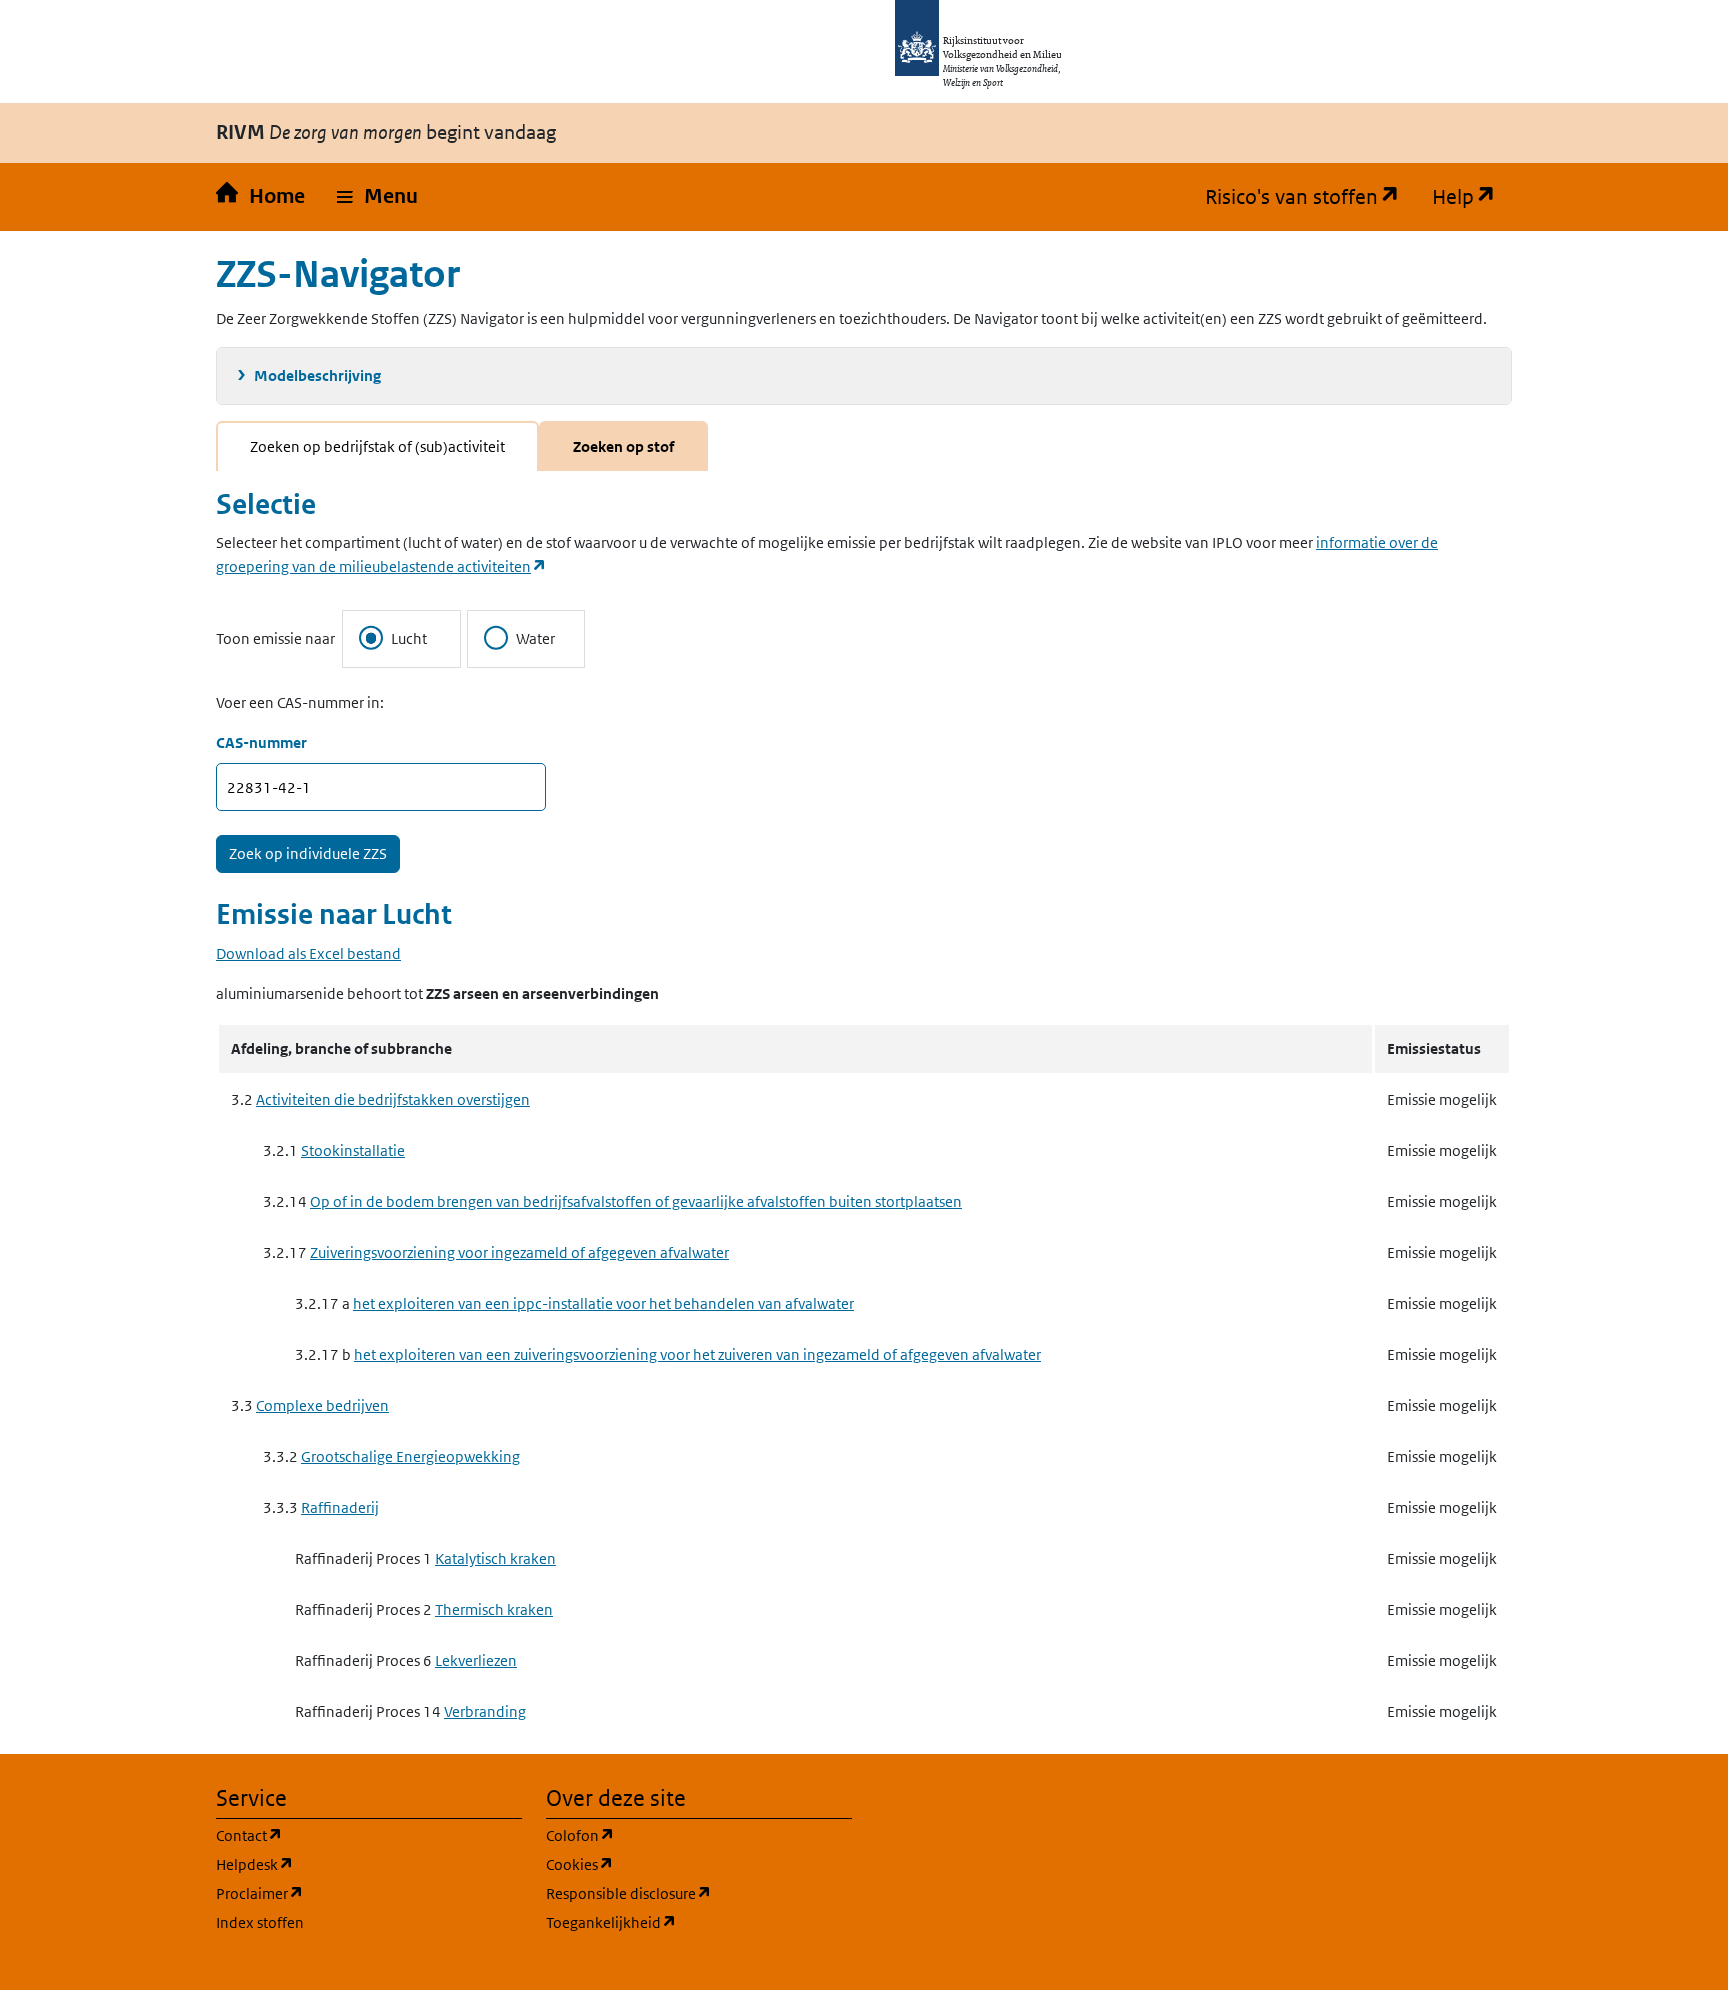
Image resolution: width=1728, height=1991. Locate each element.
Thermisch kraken (494, 1609)
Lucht (409, 638)
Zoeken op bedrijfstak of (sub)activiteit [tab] (377, 446)
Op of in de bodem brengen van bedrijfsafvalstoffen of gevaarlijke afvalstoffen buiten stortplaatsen (636, 1201)
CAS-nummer (261, 742)
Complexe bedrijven (322, 1405)
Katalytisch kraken (495, 1558)
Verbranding (485, 1711)
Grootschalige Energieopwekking (410, 1456)
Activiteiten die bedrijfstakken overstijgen (393, 1099)
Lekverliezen (476, 1660)
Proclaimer (355, 1893)
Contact (345, 1835)
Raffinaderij (340, 1507)
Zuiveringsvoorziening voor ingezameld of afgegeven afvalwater (519, 1252)
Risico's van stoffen (1310, 197)
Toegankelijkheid (699, 1922)
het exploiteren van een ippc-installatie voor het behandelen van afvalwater (603, 1303)
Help (1472, 197)
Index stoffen (260, 1922)
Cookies (675, 1864)
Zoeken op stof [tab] (623, 446)
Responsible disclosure (699, 1893)
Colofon (676, 1835)
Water (535, 638)
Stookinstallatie (353, 1150)
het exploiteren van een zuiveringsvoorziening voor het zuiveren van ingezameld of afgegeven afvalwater (697, 1354)
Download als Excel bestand (308, 953)
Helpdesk (350, 1864)
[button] (377, 197)
